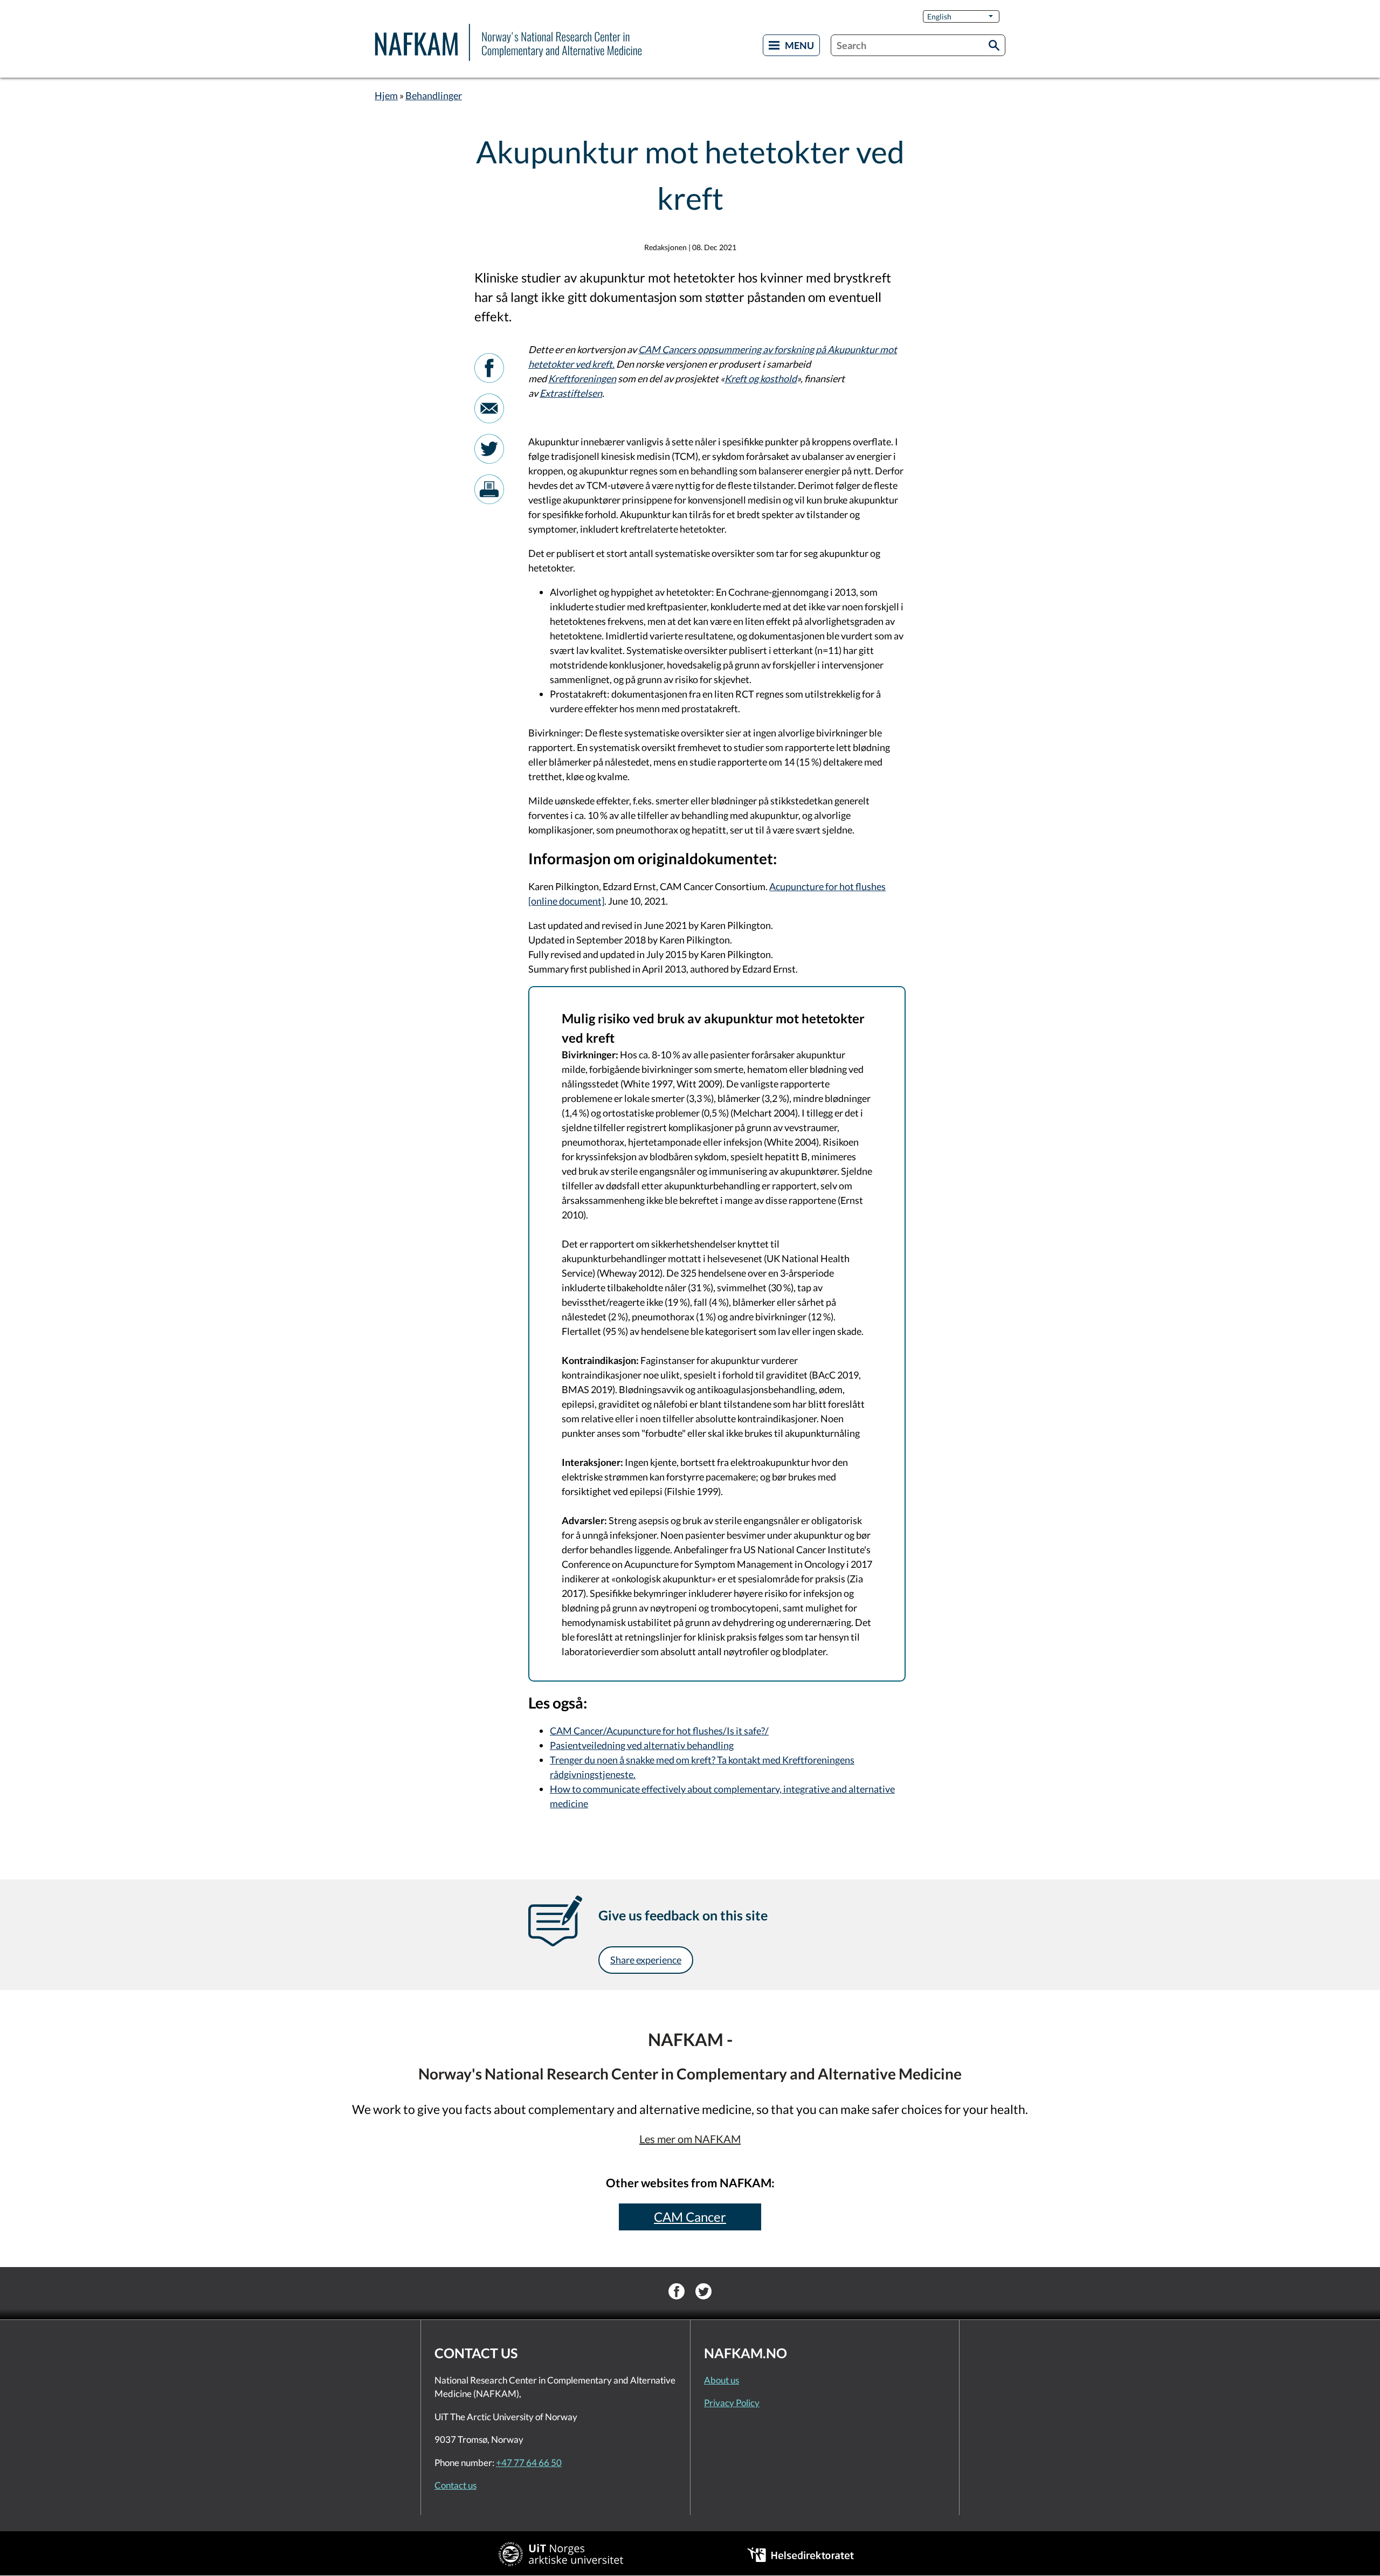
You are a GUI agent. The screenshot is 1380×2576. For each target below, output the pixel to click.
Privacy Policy (732, 2403)
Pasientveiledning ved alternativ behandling (642, 1745)
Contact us (456, 2485)
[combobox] (918, 45)
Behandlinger (434, 95)
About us (722, 2380)
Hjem (386, 95)
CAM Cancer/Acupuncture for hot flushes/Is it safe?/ (659, 1731)
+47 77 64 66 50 (529, 2463)
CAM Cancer (690, 2217)
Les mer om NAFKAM (690, 2139)
